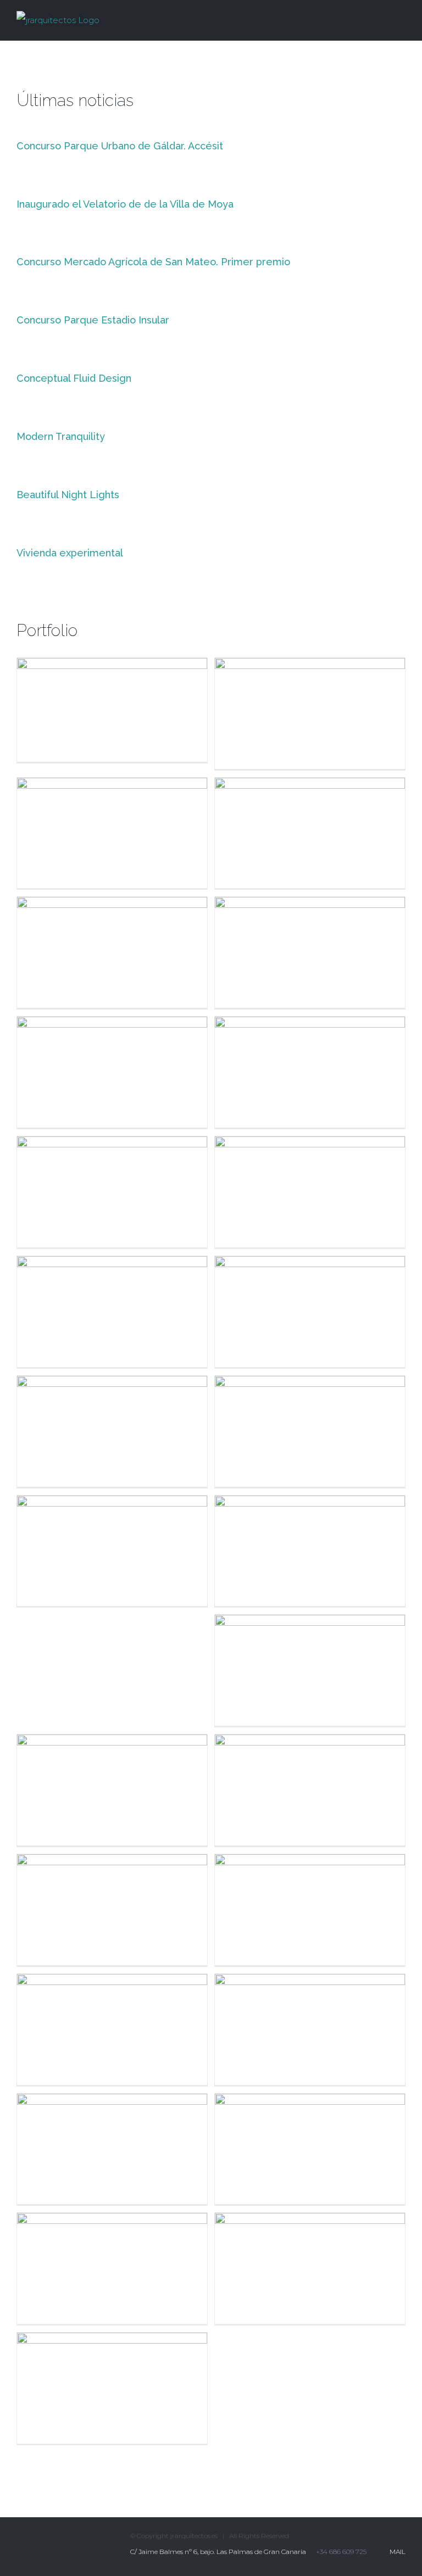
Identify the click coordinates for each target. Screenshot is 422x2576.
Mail (396, 2552)
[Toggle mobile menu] (401, 18)
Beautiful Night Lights (68, 495)
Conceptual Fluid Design (74, 378)
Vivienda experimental (70, 553)
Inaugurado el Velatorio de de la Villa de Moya (125, 204)
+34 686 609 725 (341, 2552)
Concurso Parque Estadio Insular (93, 320)
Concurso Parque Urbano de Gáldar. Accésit (120, 146)
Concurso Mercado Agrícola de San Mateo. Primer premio (153, 262)
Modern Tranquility (61, 436)
